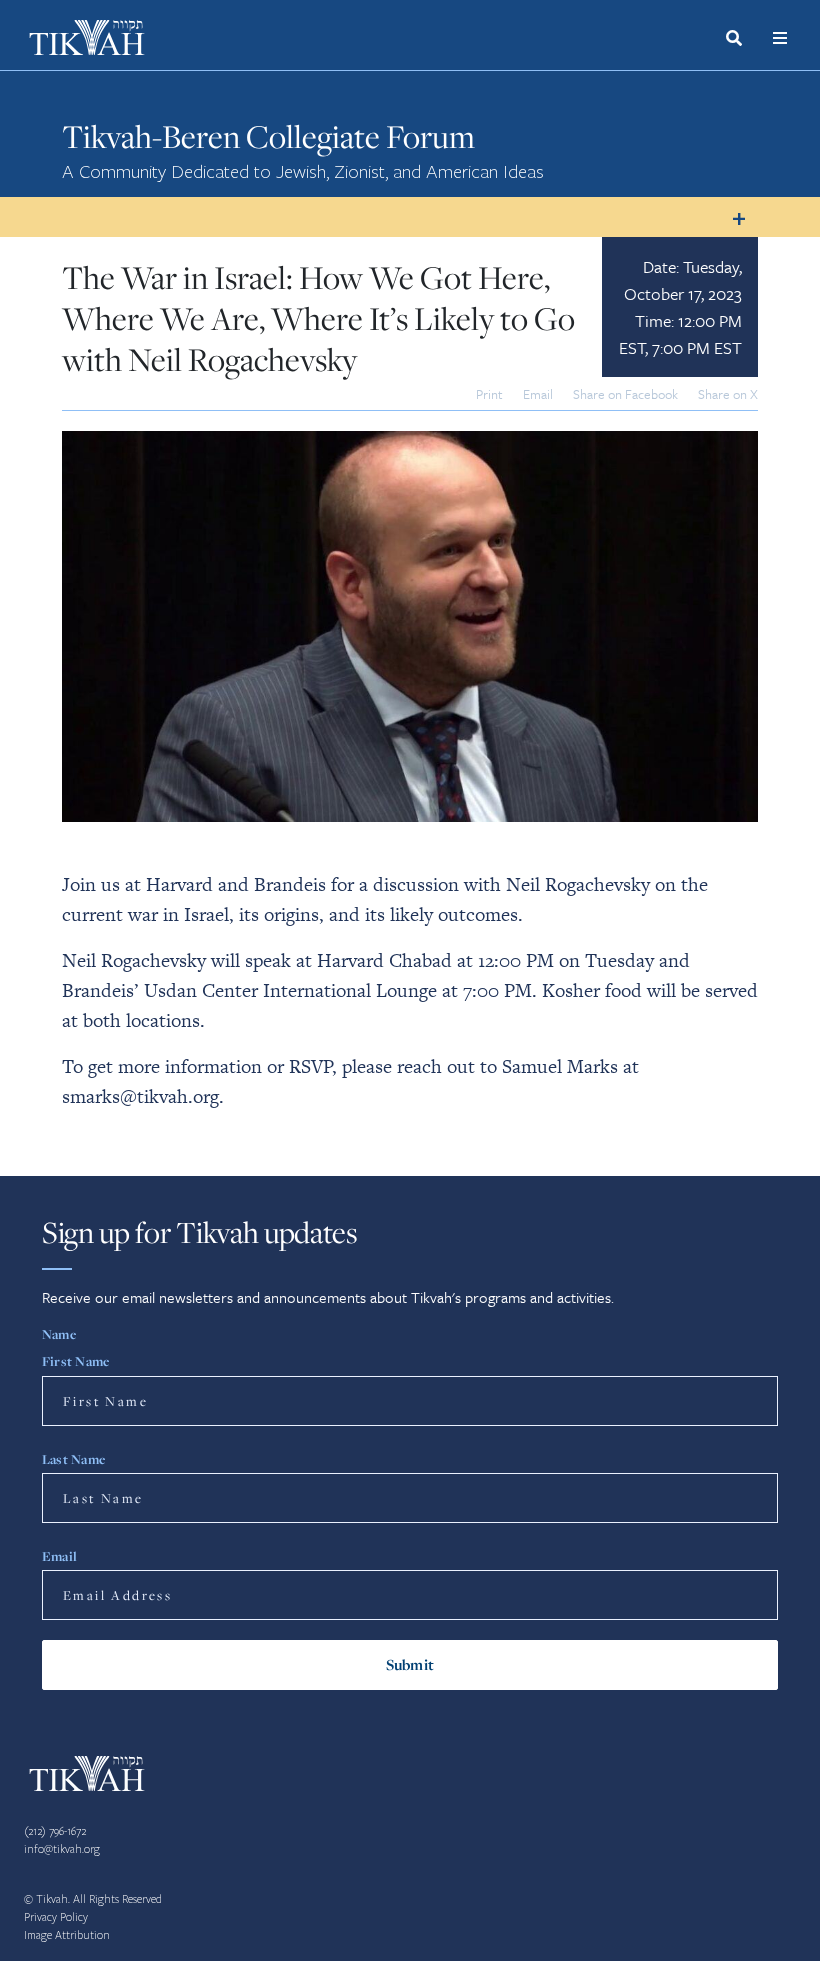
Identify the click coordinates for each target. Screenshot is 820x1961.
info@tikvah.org (62, 1849)
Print (489, 394)
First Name (75, 1361)
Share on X (728, 394)
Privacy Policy (56, 1917)
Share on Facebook (625, 394)
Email (538, 394)
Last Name (73, 1459)
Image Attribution (67, 1935)
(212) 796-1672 (55, 1831)
